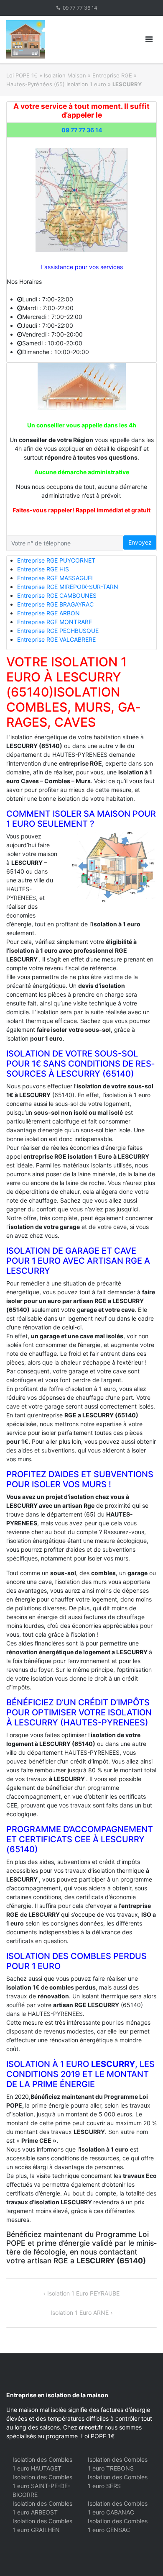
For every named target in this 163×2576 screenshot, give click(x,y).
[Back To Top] (142, 2556)
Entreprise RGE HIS (43, 569)
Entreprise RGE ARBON (48, 613)
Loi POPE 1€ (22, 75)
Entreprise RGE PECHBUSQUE (58, 631)
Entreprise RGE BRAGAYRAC (55, 604)
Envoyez (140, 542)
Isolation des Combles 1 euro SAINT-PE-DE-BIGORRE (42, 2486)
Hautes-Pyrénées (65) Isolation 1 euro (56, 84)
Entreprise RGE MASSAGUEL (56, 578)
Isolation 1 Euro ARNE (80, 2312)
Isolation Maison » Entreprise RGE (88, 75)
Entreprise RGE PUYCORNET (56, 560)
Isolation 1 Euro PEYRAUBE (83, 2293)
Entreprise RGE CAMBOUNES (57, 595)
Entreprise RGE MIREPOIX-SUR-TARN (68, 587)
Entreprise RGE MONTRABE (55, 622)
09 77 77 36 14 (80, 8)
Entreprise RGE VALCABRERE (56, 639)
